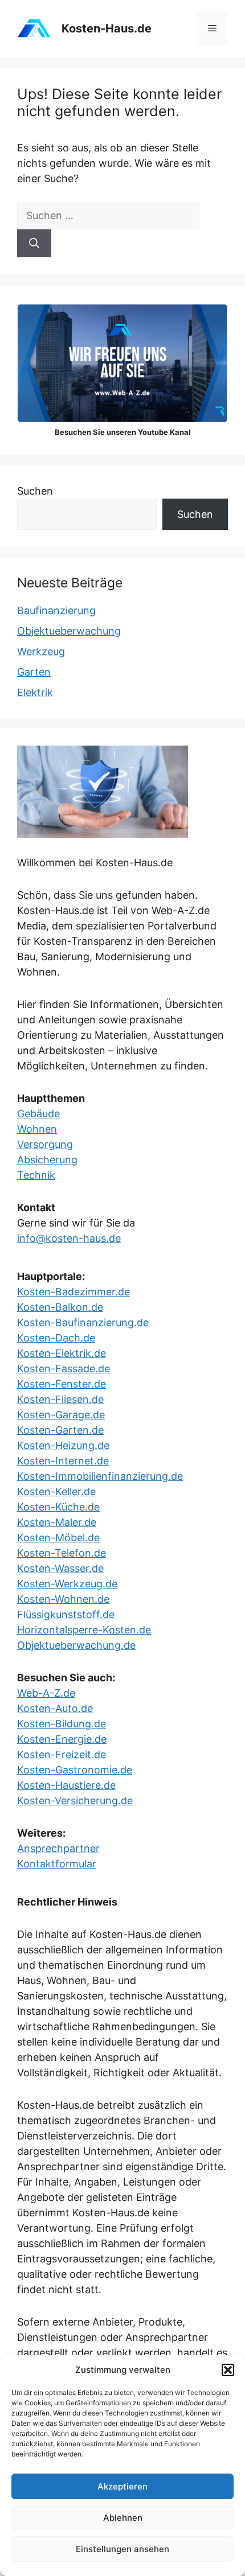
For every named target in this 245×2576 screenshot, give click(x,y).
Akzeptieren (122, 2486)
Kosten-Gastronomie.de (75, 1770)
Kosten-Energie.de (62, 1739)
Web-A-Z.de (46, 1693)
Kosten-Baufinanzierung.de (83, 1322)
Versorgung (45, 1144)
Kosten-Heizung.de (63, 1445)
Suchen (35, 491)
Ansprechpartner (58, 1848)
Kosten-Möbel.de (58, 1538)
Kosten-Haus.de (107, 28)
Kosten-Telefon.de (62, 1553)
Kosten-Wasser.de (60, 1568)
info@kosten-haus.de (69, 1238)
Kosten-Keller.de (56, 1491)
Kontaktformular (57, 1864)
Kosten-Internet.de (63, 1461)
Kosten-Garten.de (60, 1430)
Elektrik (35, 692)
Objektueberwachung (69, 631)
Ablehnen (123, 2518)
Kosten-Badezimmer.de (73, 1292)
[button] (228, 2370)
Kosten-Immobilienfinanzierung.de (100, 1476)
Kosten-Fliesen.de (60, 1399)
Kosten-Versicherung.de (75, 1801)
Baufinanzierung (56, 610)
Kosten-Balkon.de (60, 1307)
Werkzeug (41, 651)
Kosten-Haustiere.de (66, 1785)
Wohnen (37, 1129)
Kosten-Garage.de (61, 1415)
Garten (34, 672)
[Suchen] (34, 243)
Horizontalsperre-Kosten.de (84, 1630)
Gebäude (38, 1114)
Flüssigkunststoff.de (66, 1614)
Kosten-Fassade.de (64, 1369)
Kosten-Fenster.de (62, 1384)
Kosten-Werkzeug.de (67, 1584)
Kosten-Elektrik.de (62, 1353)
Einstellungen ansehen (122, 2549)
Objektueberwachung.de (76, 1645)
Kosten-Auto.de (55, 1708)
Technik (36, 1175)
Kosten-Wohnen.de (63, 1599)
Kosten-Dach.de (56, 1338)
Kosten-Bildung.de (62, 1724)
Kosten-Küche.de (58, 1507)
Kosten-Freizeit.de (62, 1754)
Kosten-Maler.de (57, 1522)
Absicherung (47, 1160)
